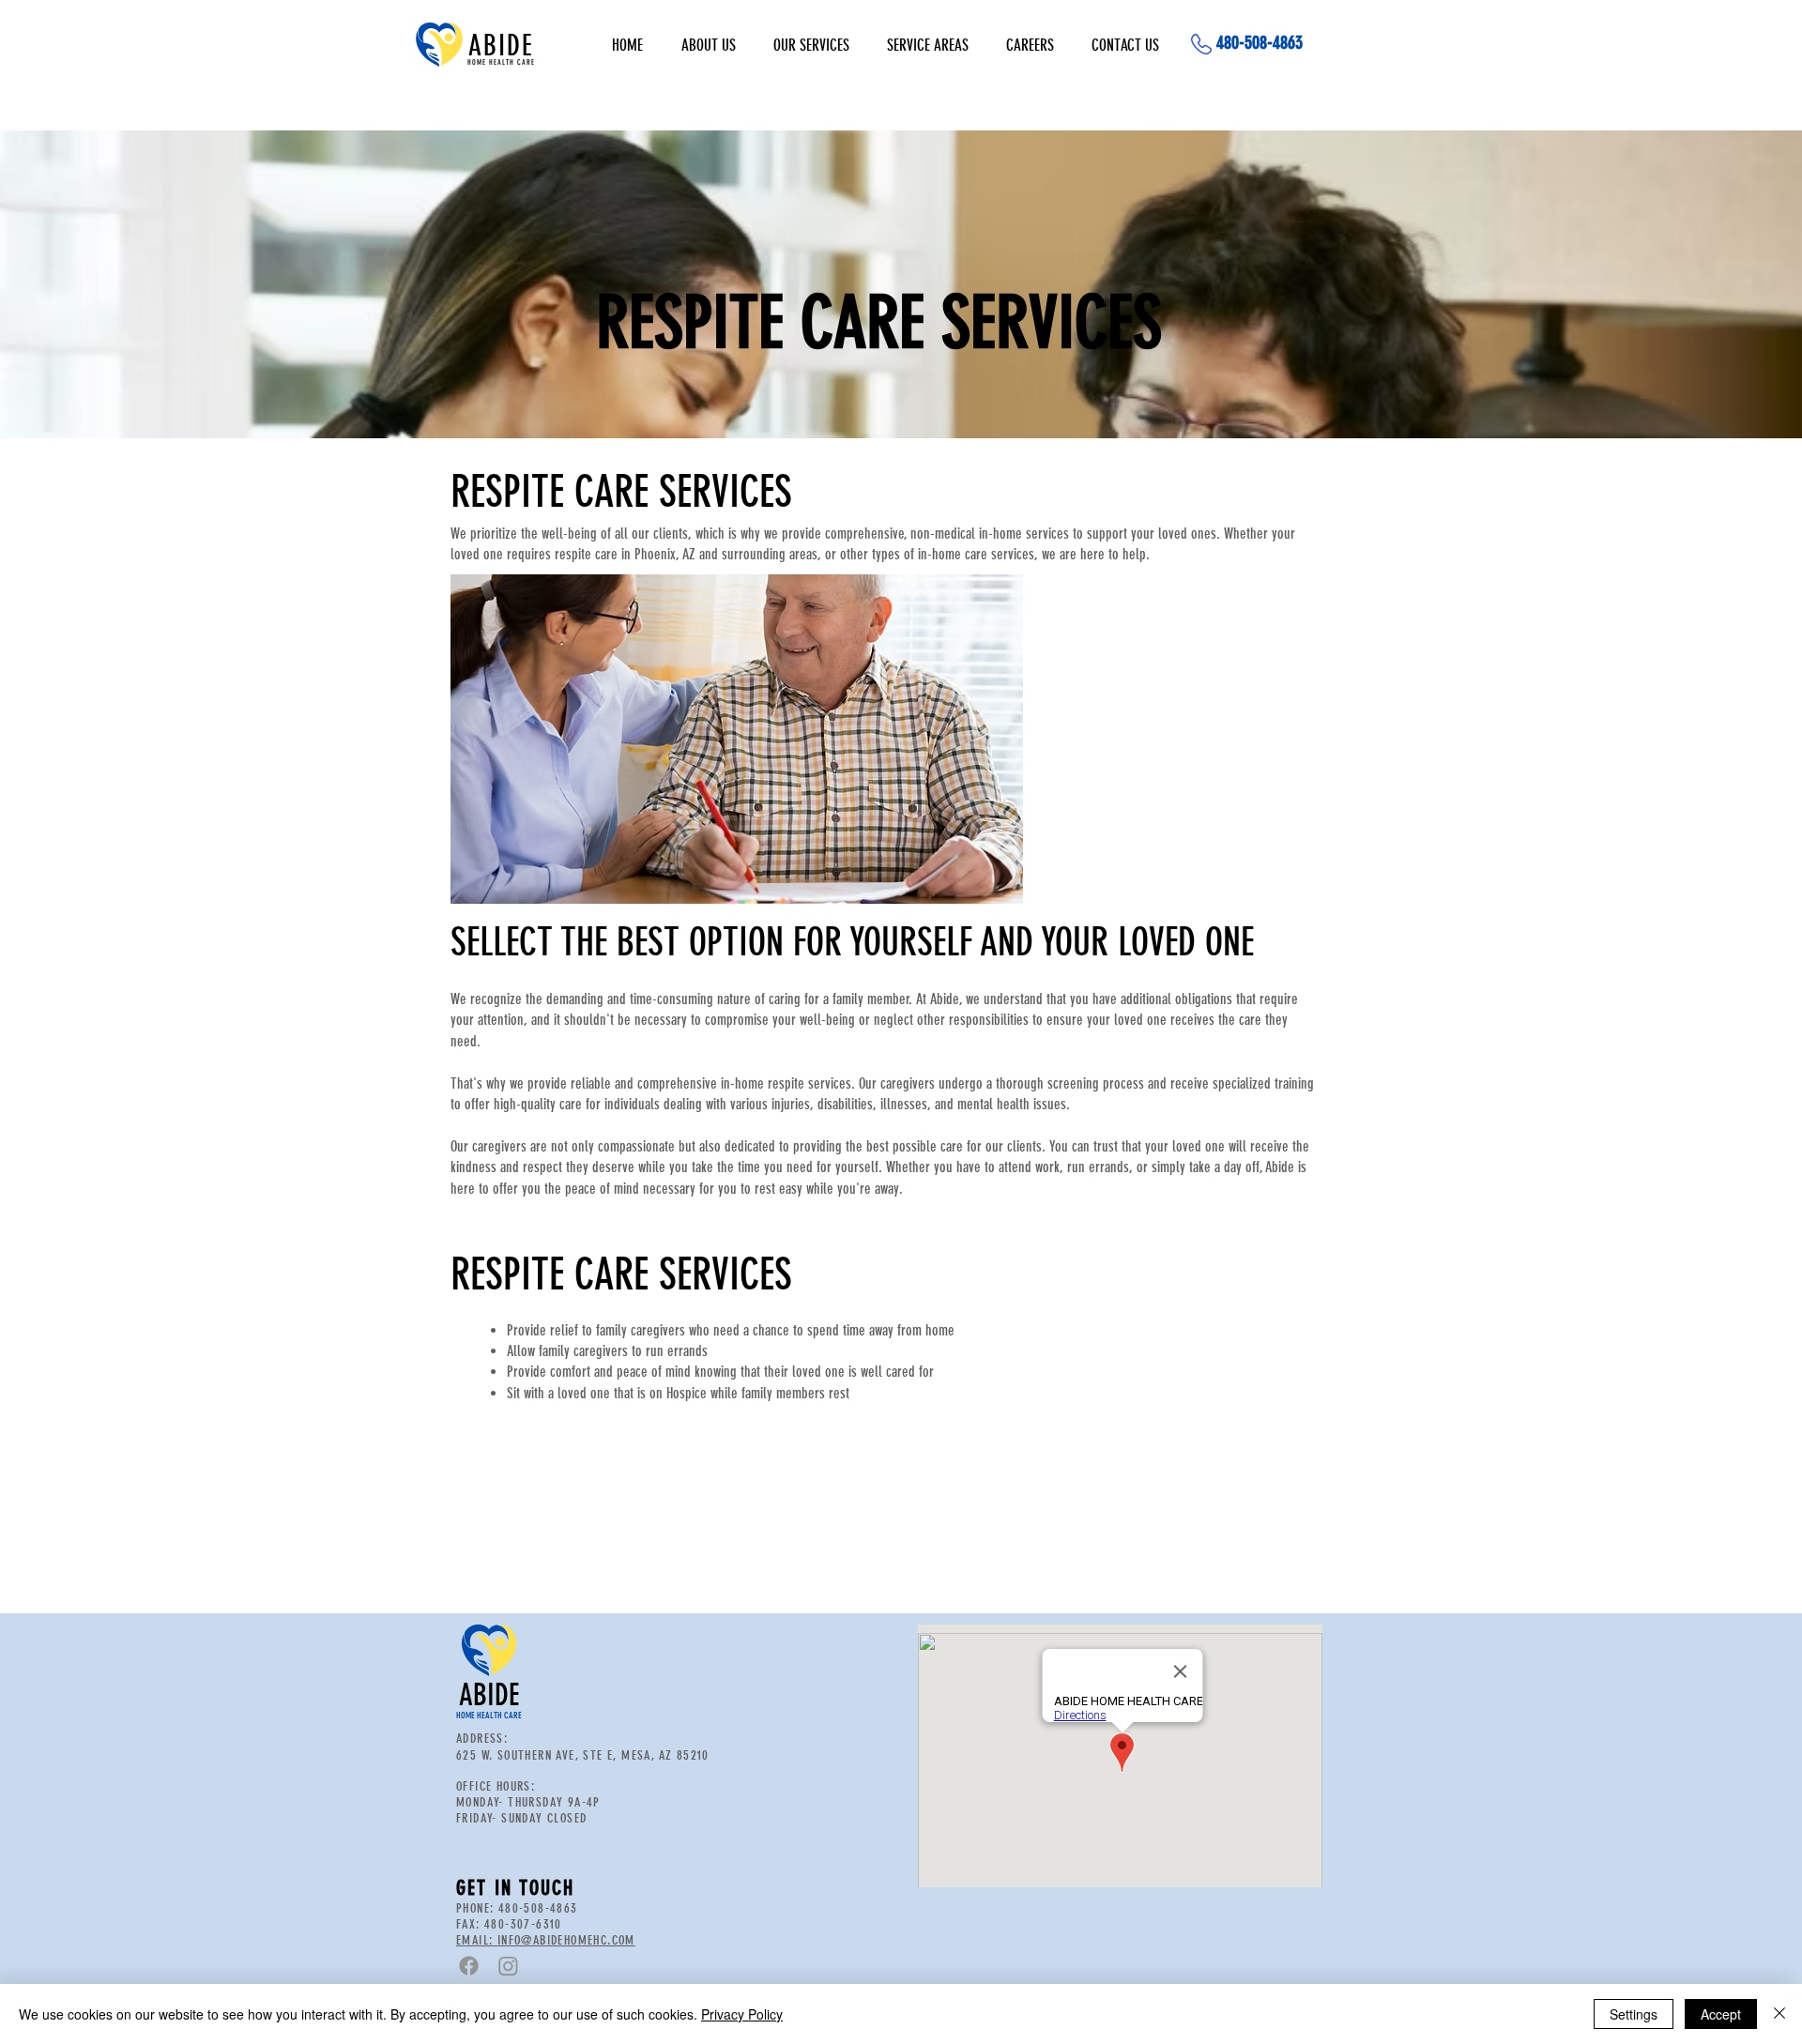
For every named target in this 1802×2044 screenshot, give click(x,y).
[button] (811, 45)
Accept (1721, 2014)
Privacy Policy (742, 2014)
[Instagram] (508, 1966)
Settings (1634, 2014)
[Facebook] (469, 1966)
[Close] (1779, 2014)
